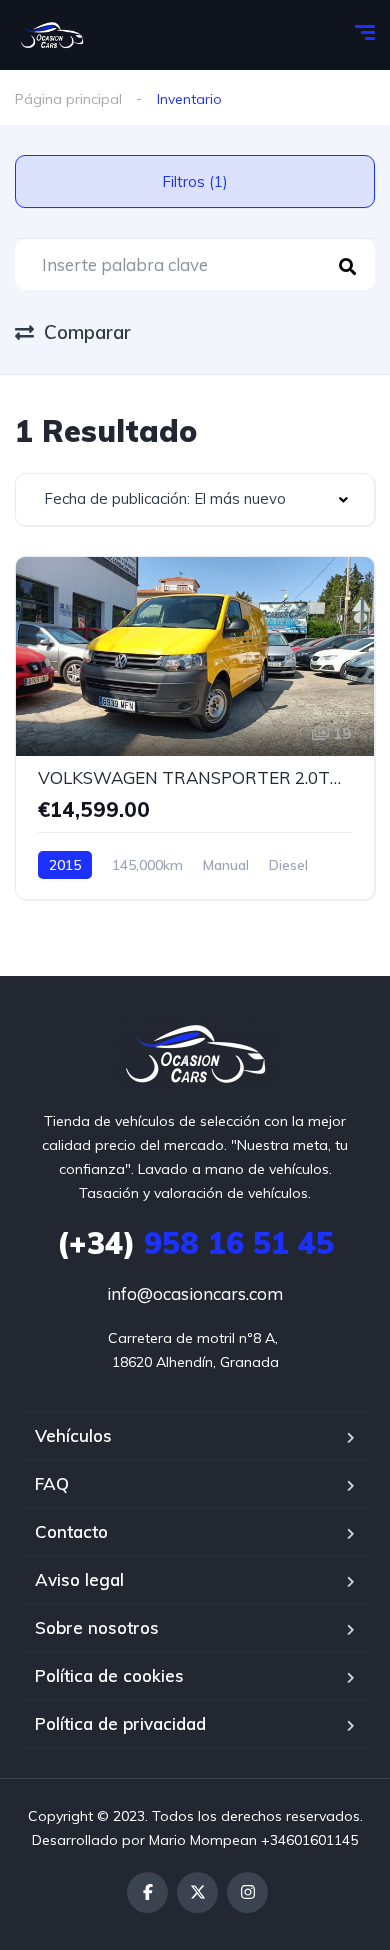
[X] (197, 1892)
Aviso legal (79, 1579)
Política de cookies (109, 1675)
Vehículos (73, 1435)
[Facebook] (147, 1892)
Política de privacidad (120, 1723)
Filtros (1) (195, 181)
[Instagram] (247, 1892)
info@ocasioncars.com (195, 1293)
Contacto (71, 1531)
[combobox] (195, 499)
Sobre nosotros (97, 1627)
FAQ (52, 1483)
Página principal (68, 99)
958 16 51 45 (195, 1243)
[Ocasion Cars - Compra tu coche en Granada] (52, 35)
